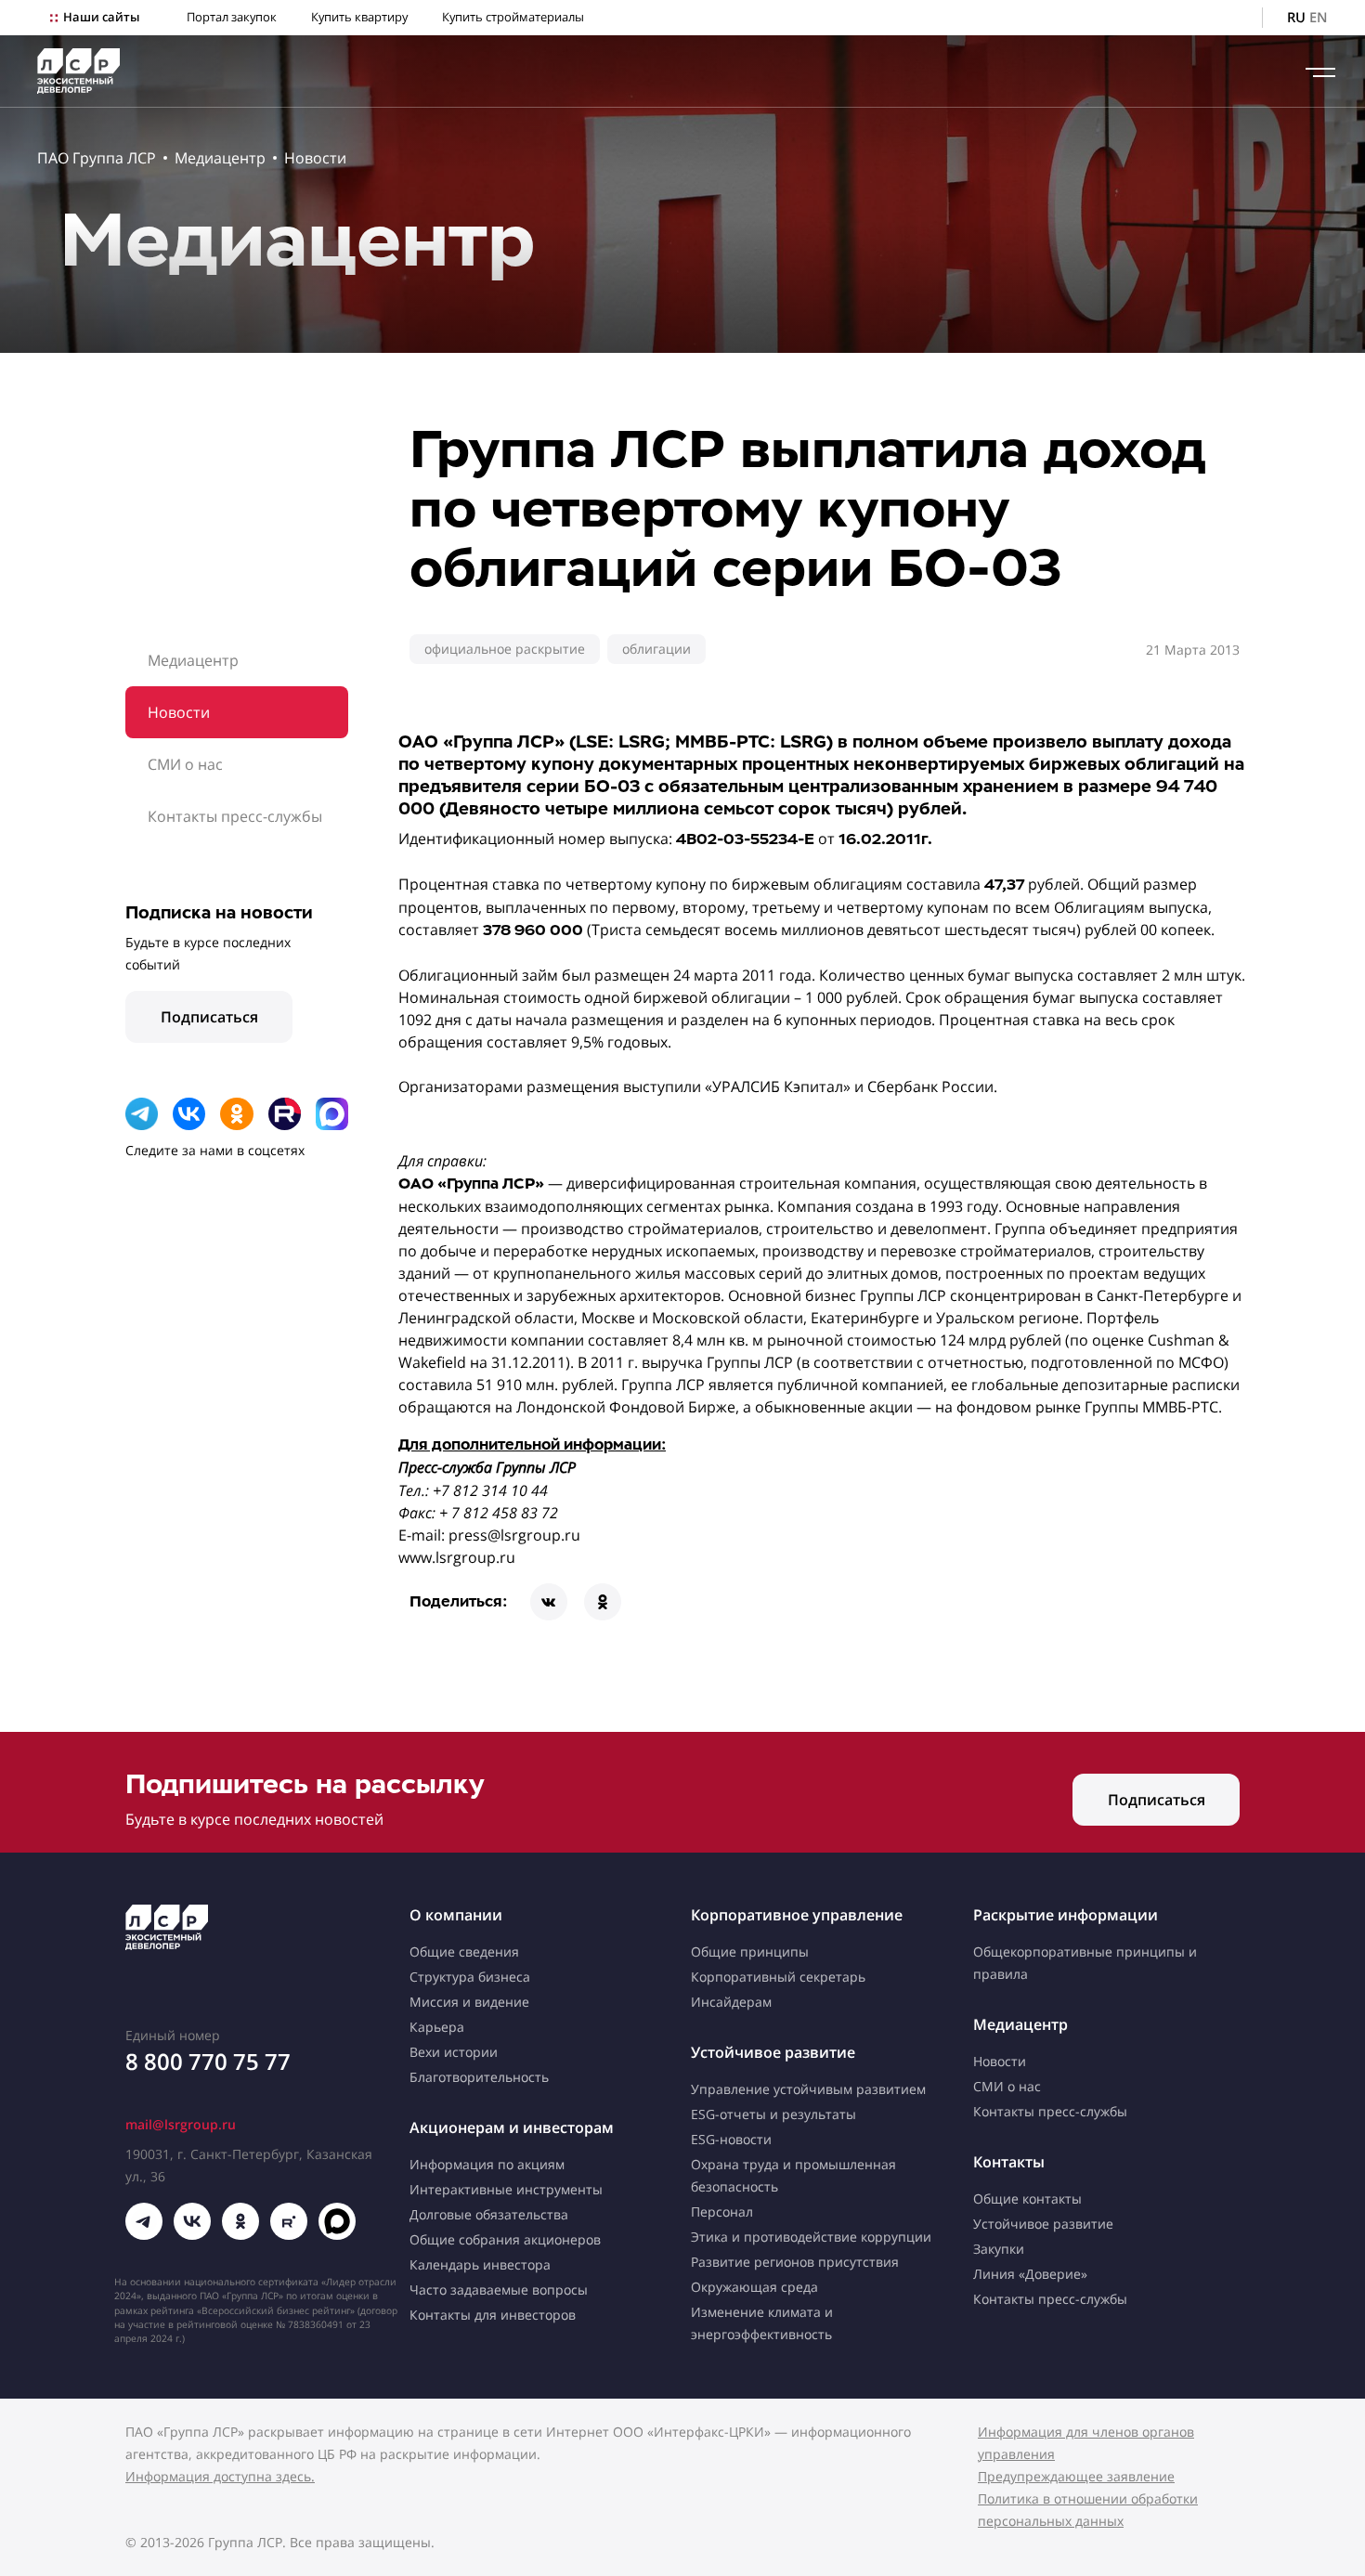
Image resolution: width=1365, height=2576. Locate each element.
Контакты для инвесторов (493, 2315)
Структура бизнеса (470, 1977)
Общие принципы (750, 1952)
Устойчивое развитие (773, 2052)
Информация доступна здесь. (220, 2476)
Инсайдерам (731, 2002)
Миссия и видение (469, 2002)
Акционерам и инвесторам (512, 2127)
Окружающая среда (754, 2287)
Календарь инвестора (480, 2264)
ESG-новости (731, 2139)
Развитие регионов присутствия (795, 2262)
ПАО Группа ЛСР (97, 158)
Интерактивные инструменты (506, 2189)
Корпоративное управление (797, 1915)
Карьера (437, 2027)
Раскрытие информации (1066, 1915)
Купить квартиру (359, 17)
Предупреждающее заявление (1076, 2476)
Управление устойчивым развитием (808, 2089)
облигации (656, 649)
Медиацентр (220, 158)
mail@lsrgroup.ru (181, 2124)
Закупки (999, 2249)
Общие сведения (464, 1952)
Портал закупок (232, 17)
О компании (456, 1915)
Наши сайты (101, 17)
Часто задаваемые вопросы (499, 2290)
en (1319, 17)
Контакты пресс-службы (235, 816)
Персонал (722, 2212)
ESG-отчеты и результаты (773, 2114)
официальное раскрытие (505, 649)
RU (1296, 17)
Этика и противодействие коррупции (811, 2237)
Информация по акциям (487, 2164)
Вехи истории (454, 2052)
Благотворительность (479, 2077)
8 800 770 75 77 (208, 2061)
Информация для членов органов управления (1086, 2443)
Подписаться (209, 1017)
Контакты (1009, 2162)
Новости (315, 158)
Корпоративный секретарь (778, 1977)
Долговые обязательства (489, 2214)
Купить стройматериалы (513, 17)
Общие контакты (1027, 2199)
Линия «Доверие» (1030, 2274)
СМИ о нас (185, 764)
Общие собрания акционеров (505, 2239)
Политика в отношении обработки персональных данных (1088, 2510)
